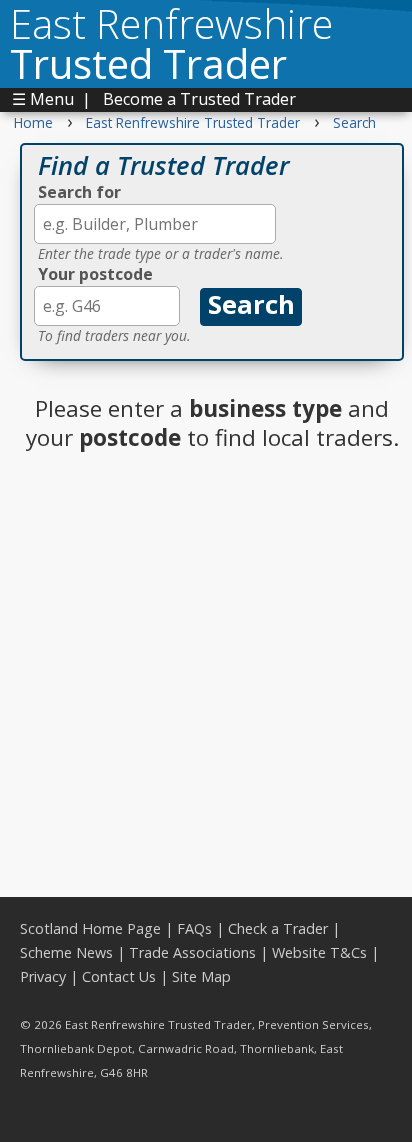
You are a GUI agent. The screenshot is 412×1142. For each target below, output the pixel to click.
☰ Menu (43, 99)
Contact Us (119, 976)
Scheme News (66, 952)
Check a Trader (278, 928)
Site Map (201, 976)
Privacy (43, 976)
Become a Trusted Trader (199, 99)
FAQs (194, 928)
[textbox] (155, 224)
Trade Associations (192, 952)
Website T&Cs (319, 952)
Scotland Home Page (90, 928)
